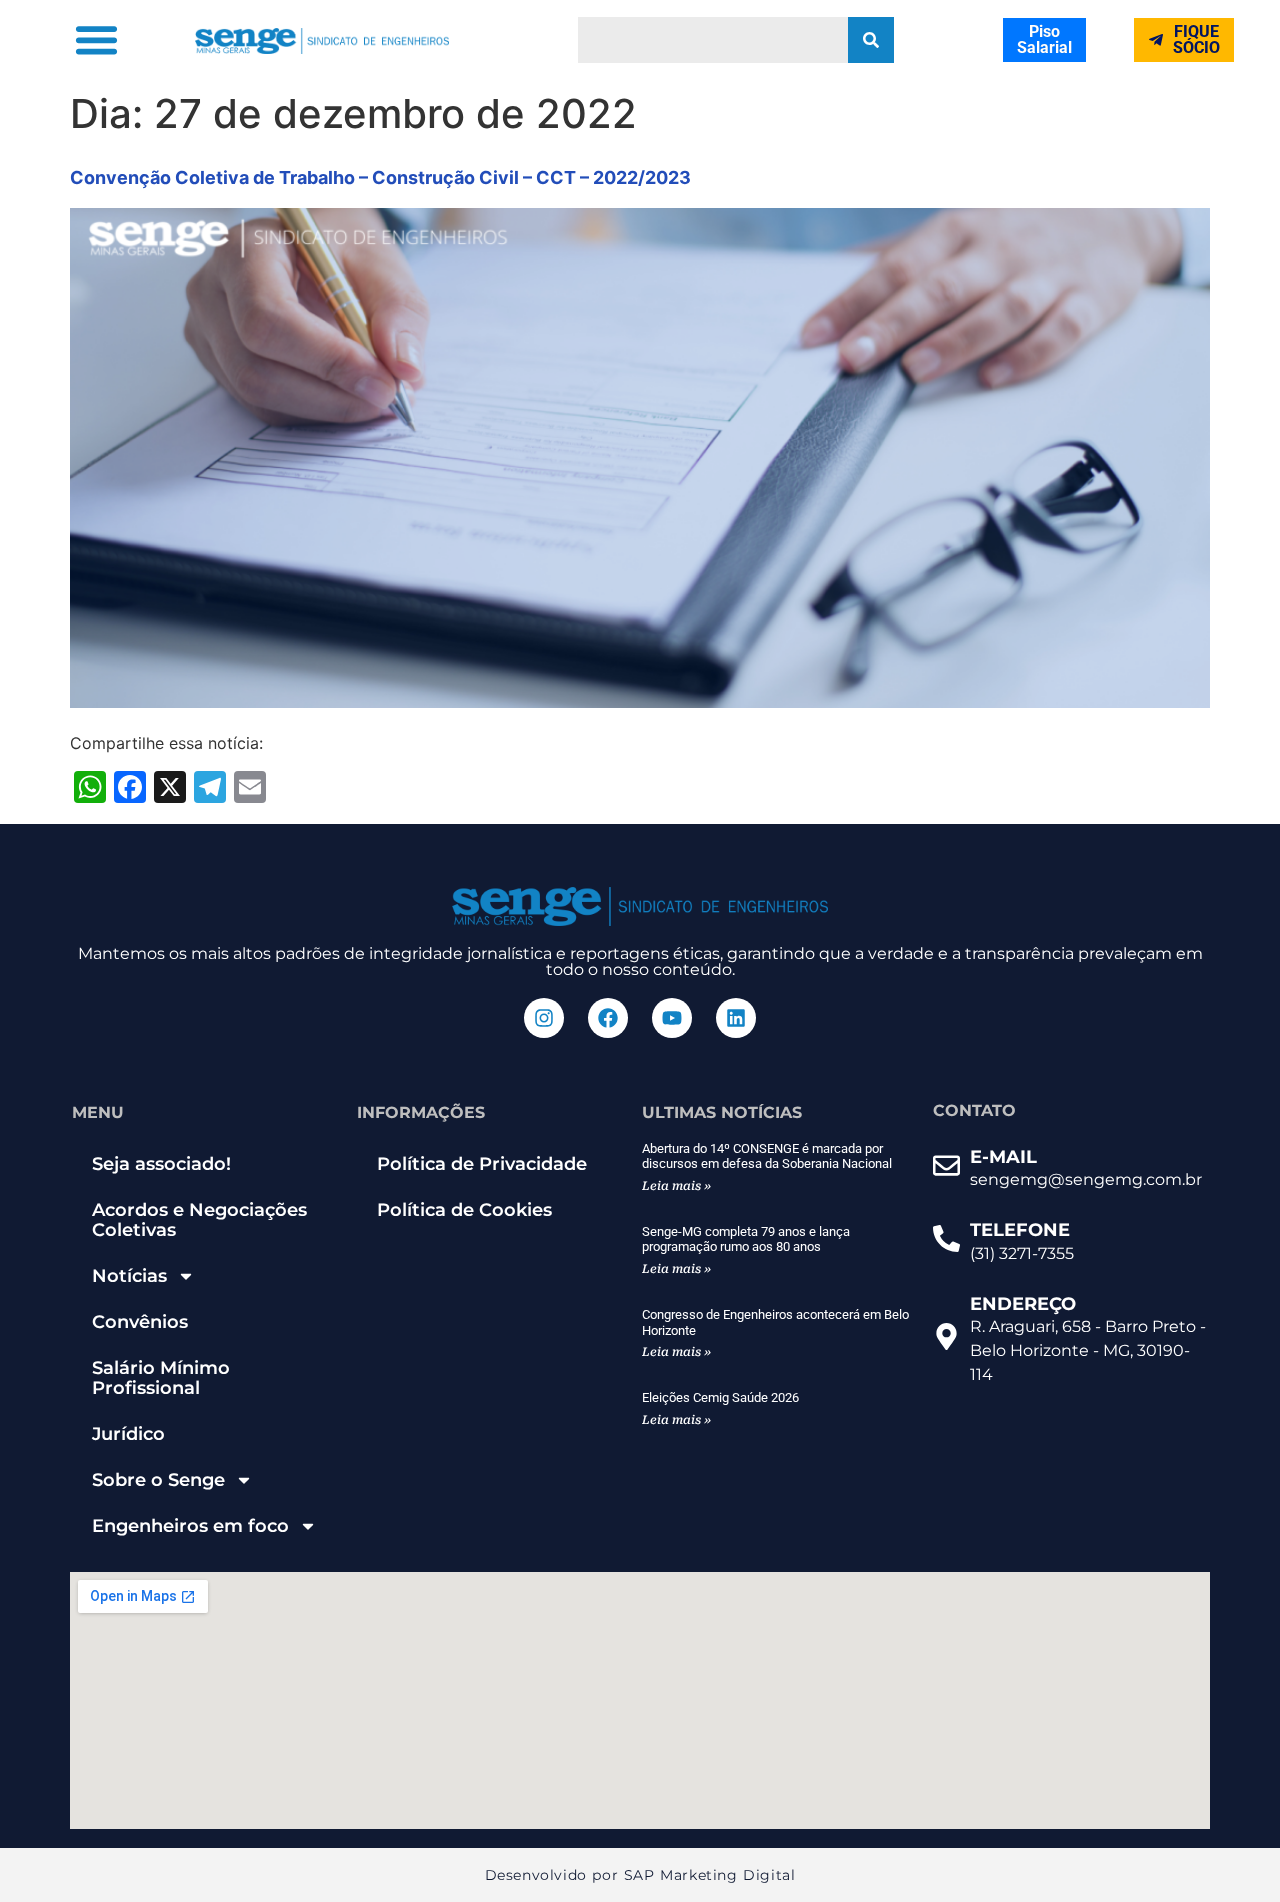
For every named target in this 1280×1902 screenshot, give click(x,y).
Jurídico (128, 1434)
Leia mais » (676, 1186)
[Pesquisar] (871, 40)
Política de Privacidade (482, 1164)
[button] (96, 40)
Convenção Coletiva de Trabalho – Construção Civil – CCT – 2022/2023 (380, 177)
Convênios (140, 1322)
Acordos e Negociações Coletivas (199, 1220)
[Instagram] (544, 1018)
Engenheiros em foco (190, 1526)
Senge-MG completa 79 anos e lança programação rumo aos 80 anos (746, 1239)
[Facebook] (608, 1018)
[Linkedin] (736, 1018)
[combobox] (713, 40)
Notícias (129, 1276)
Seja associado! (161, 1164)
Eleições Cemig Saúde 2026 (720, 1397)
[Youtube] (672, 1018)
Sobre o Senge (158, 1480)
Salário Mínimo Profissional (161, 1378)
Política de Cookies (464, 1210)
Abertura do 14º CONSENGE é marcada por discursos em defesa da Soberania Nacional (767, 1156)
